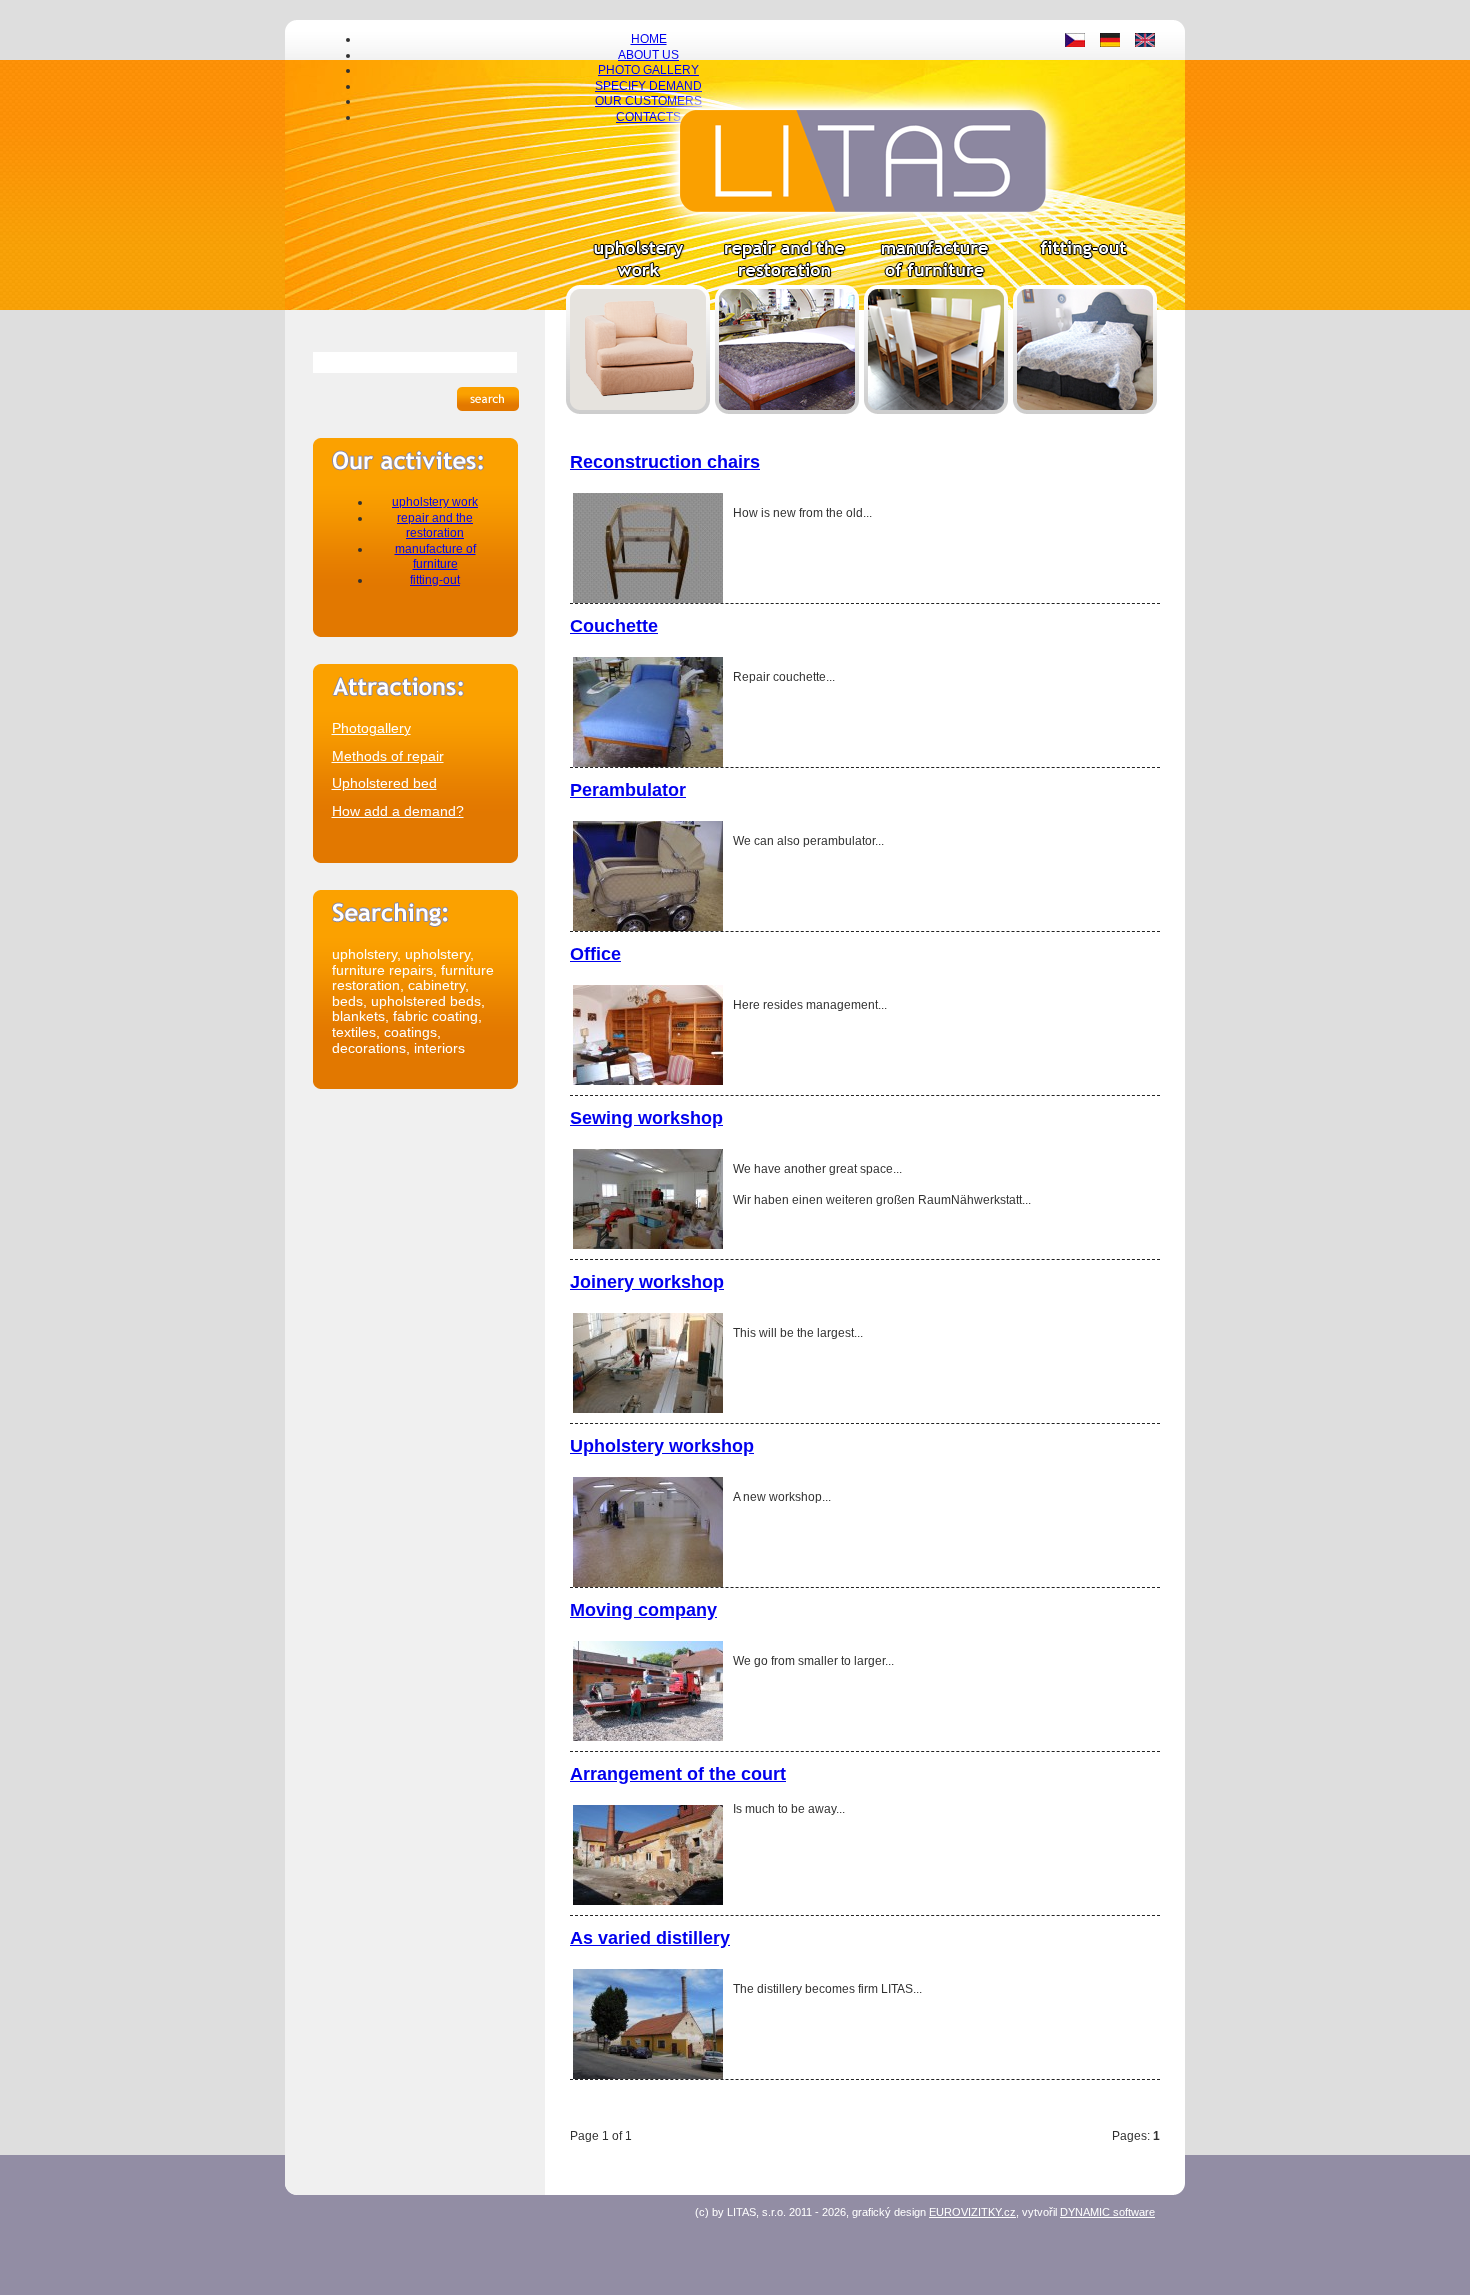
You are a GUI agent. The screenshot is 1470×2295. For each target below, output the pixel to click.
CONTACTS (648, 117)
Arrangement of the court (678, 1774)
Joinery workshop (647, 1282)
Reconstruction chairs (665, 462)
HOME (649, 39)
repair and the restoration (435, 526)
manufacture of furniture (435, 557)
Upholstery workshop (662, 1446)
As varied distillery (650, 1938)
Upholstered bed (384, 783)
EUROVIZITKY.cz (972, 2212)
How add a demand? (398, 811)
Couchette (614, 626)
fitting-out (435, 580)
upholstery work (435, 502)
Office (595, 954)
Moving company (643, 1610)
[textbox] (415, 362)
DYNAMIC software (1107, 2212)
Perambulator (628, 790)
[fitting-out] (1085, 410)
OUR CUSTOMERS (648, 101)
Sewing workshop (646, 1118)
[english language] (1145, 43)
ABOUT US (648, 55)
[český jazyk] (1075, 43)
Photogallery (371, 728)
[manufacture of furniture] (936, 410)
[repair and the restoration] (787, 410)
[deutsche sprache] (1110, 43)
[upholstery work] (638, 410)
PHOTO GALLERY (648, 70)
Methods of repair (388, 756)
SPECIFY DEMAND (648, 86)
